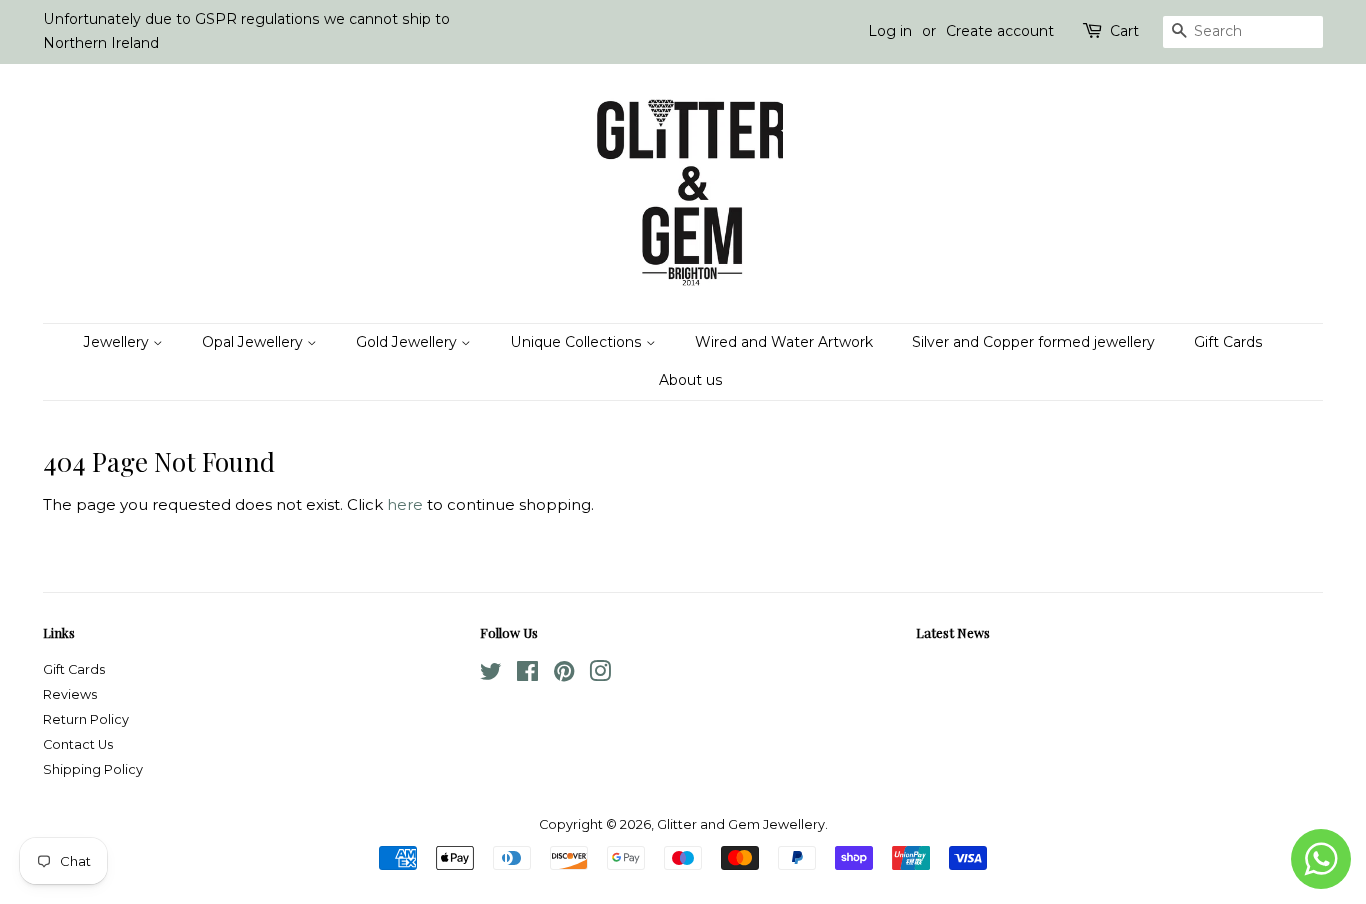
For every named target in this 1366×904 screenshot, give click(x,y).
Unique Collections (578, 342)
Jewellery (118, 342)
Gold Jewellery (408, 342)
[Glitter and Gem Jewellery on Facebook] (527, 675)
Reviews (70, 694)
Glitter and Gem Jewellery (741, 824)
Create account (1000, 31)
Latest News (953, 632)
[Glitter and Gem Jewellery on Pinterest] (564, 675)
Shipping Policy (93, 769)
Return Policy (86, 719)
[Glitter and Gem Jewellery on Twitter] (491, 675)
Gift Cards (1228, 342)
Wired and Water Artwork (784, 342)
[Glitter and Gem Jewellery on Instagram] (600, 675)
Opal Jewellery (254, 342)
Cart (1124, 31)
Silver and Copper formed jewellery (1033, 342)
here (405, 504)
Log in (890, 31)
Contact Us (78, 744)
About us (691, 380)
